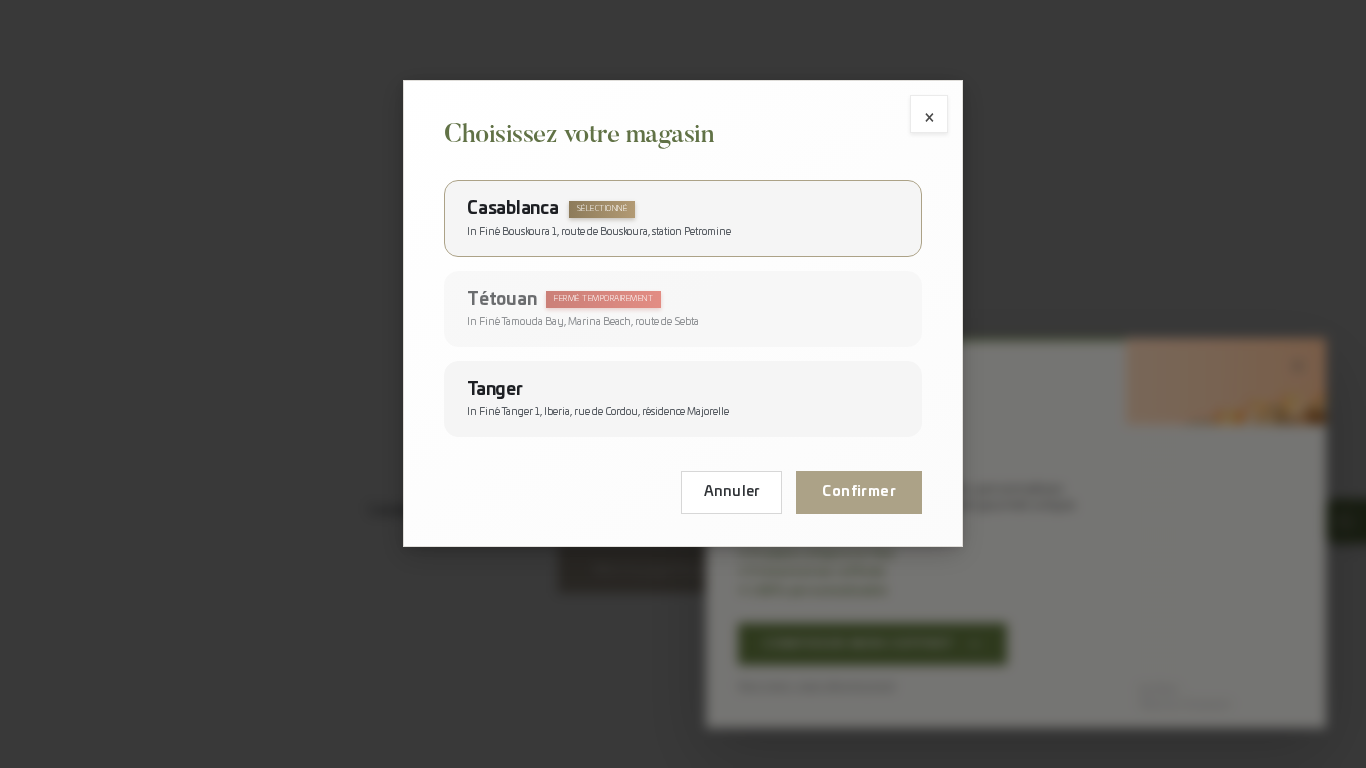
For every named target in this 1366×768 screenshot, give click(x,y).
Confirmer (859, 492)
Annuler (732, 492)
